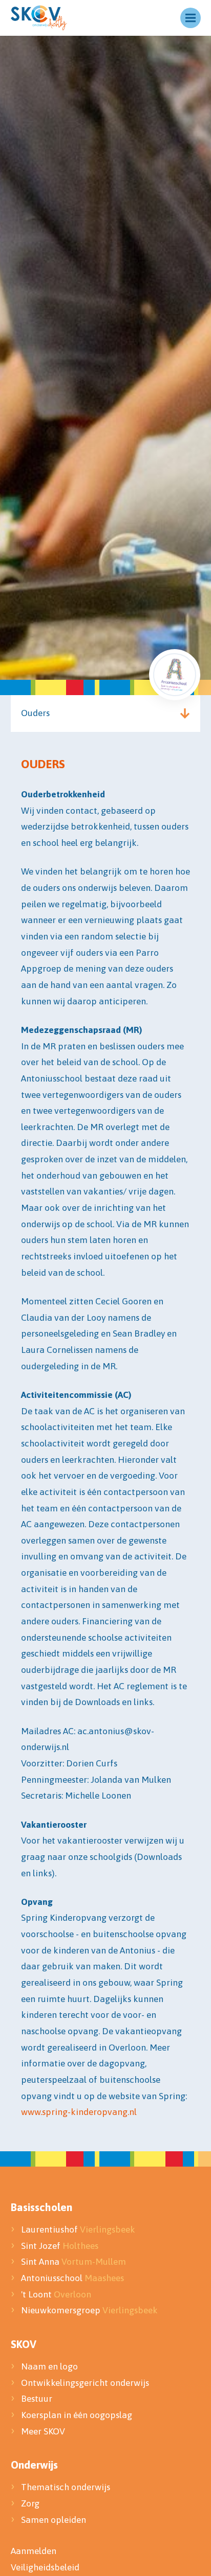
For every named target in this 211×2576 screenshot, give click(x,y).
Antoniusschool (72, 2278)
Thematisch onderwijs (66, 2487)
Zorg (30, 2503)
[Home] (39, 18)
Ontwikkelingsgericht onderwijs (85, 2383)
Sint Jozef (60, 2246)
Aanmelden (34, 2551)
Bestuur (38, 2399)
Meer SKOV (43, 2431)
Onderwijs (34, 2465)
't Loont (56, 2294)
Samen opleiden (54, 2520)
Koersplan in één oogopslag (77, 2415)
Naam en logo (49, 2366)
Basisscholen (41, 2207)
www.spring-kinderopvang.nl (79, 2112)
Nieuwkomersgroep (89, 2310)
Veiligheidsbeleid (45, 2567)
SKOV (24, 2344)
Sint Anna (73, 2262)
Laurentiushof (78, 2229)
